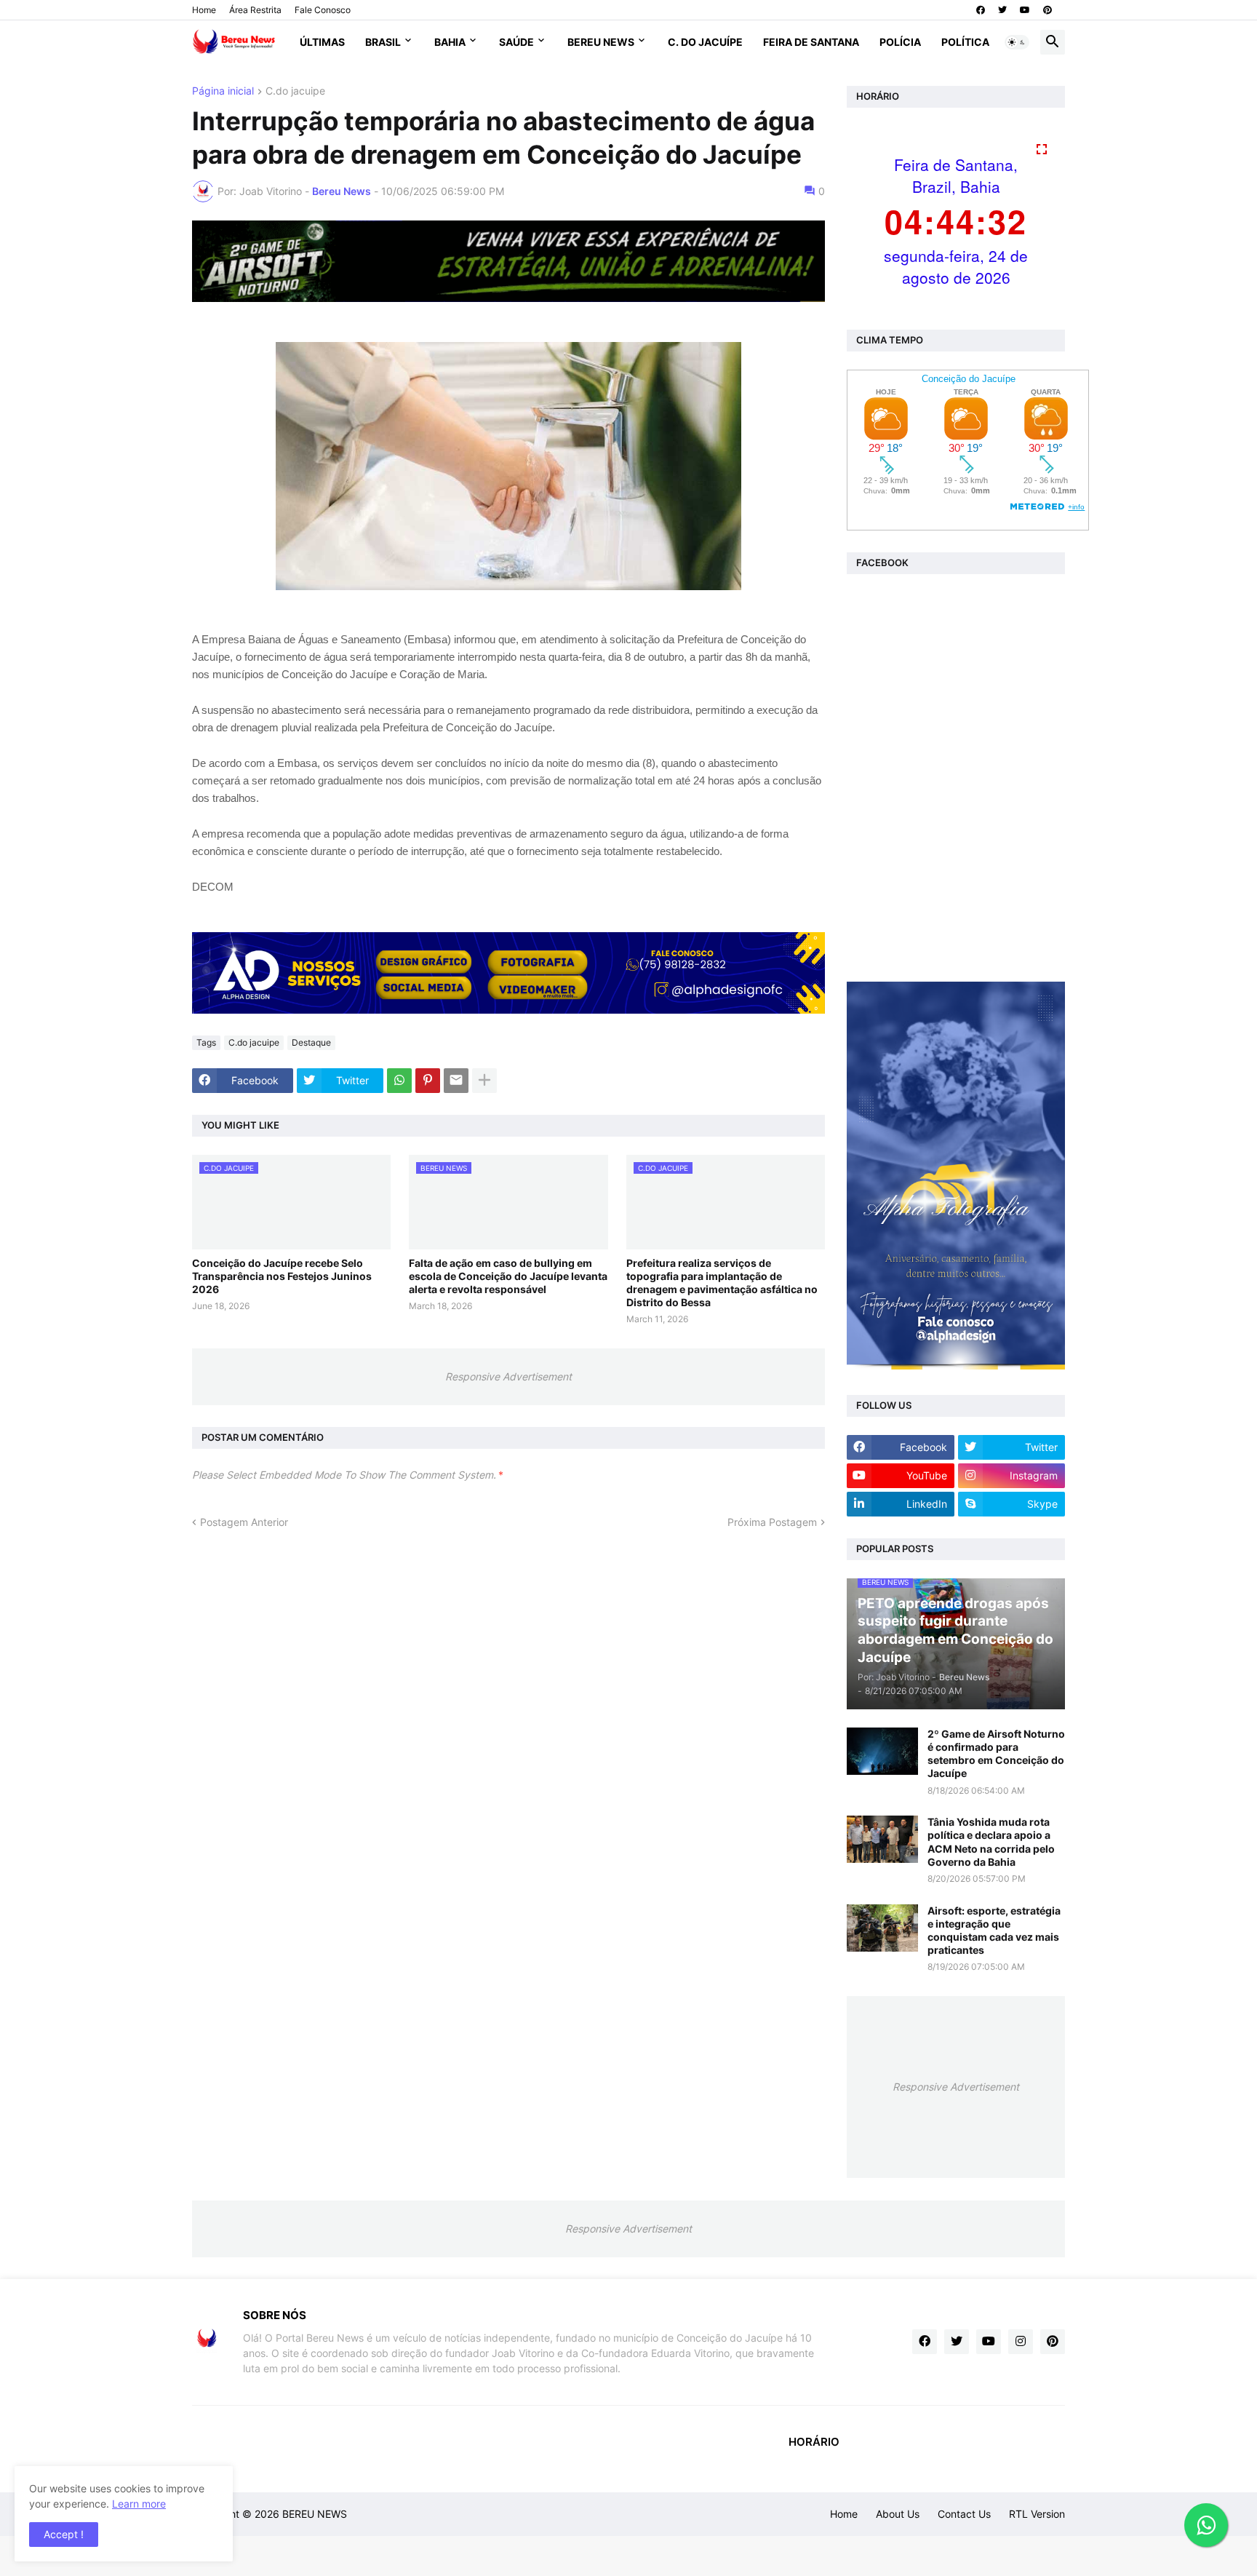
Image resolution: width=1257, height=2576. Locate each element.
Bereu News (601, 42)
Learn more (139, 2504)
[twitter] (1002, 10)
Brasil (383, 42)
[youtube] (1025, 10)
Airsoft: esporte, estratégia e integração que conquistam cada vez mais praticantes (994, 1931)
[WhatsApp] (399, 1081)
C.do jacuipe (295, 91)
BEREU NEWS (315, 2514)
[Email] (456, 1081)
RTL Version (1037, 2514)
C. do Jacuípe (705, 42)
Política (965, 42)
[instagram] (1021, 2342)
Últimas (322, 42)
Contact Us (964, 2514)
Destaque (311, 1042)
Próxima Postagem (772, 1522)
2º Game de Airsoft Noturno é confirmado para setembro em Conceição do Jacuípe (996, 1754)
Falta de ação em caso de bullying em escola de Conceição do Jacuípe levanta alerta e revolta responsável (508, 1276)
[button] (1017, 42)
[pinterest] (1047, 10)
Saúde (516, 42)
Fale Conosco (323, 10)
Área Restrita (255, 10)
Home (204, 10)
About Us (898, 2514)
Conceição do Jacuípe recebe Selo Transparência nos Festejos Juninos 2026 (282, 1276)
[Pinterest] (428, 1081)
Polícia (900, 42)
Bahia (450, 42)
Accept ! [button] (64, 2534)
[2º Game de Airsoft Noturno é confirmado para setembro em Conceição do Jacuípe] (882, 1751)
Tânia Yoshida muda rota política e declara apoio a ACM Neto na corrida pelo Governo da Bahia (991, 1842)
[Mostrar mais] (484, 1081)
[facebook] (981, 10)
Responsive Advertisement (508, 1376)
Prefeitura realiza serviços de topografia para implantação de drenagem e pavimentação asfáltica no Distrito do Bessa (722, 1283)
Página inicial (223, 91)
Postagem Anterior (244, 1522)
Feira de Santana (811, 42)
